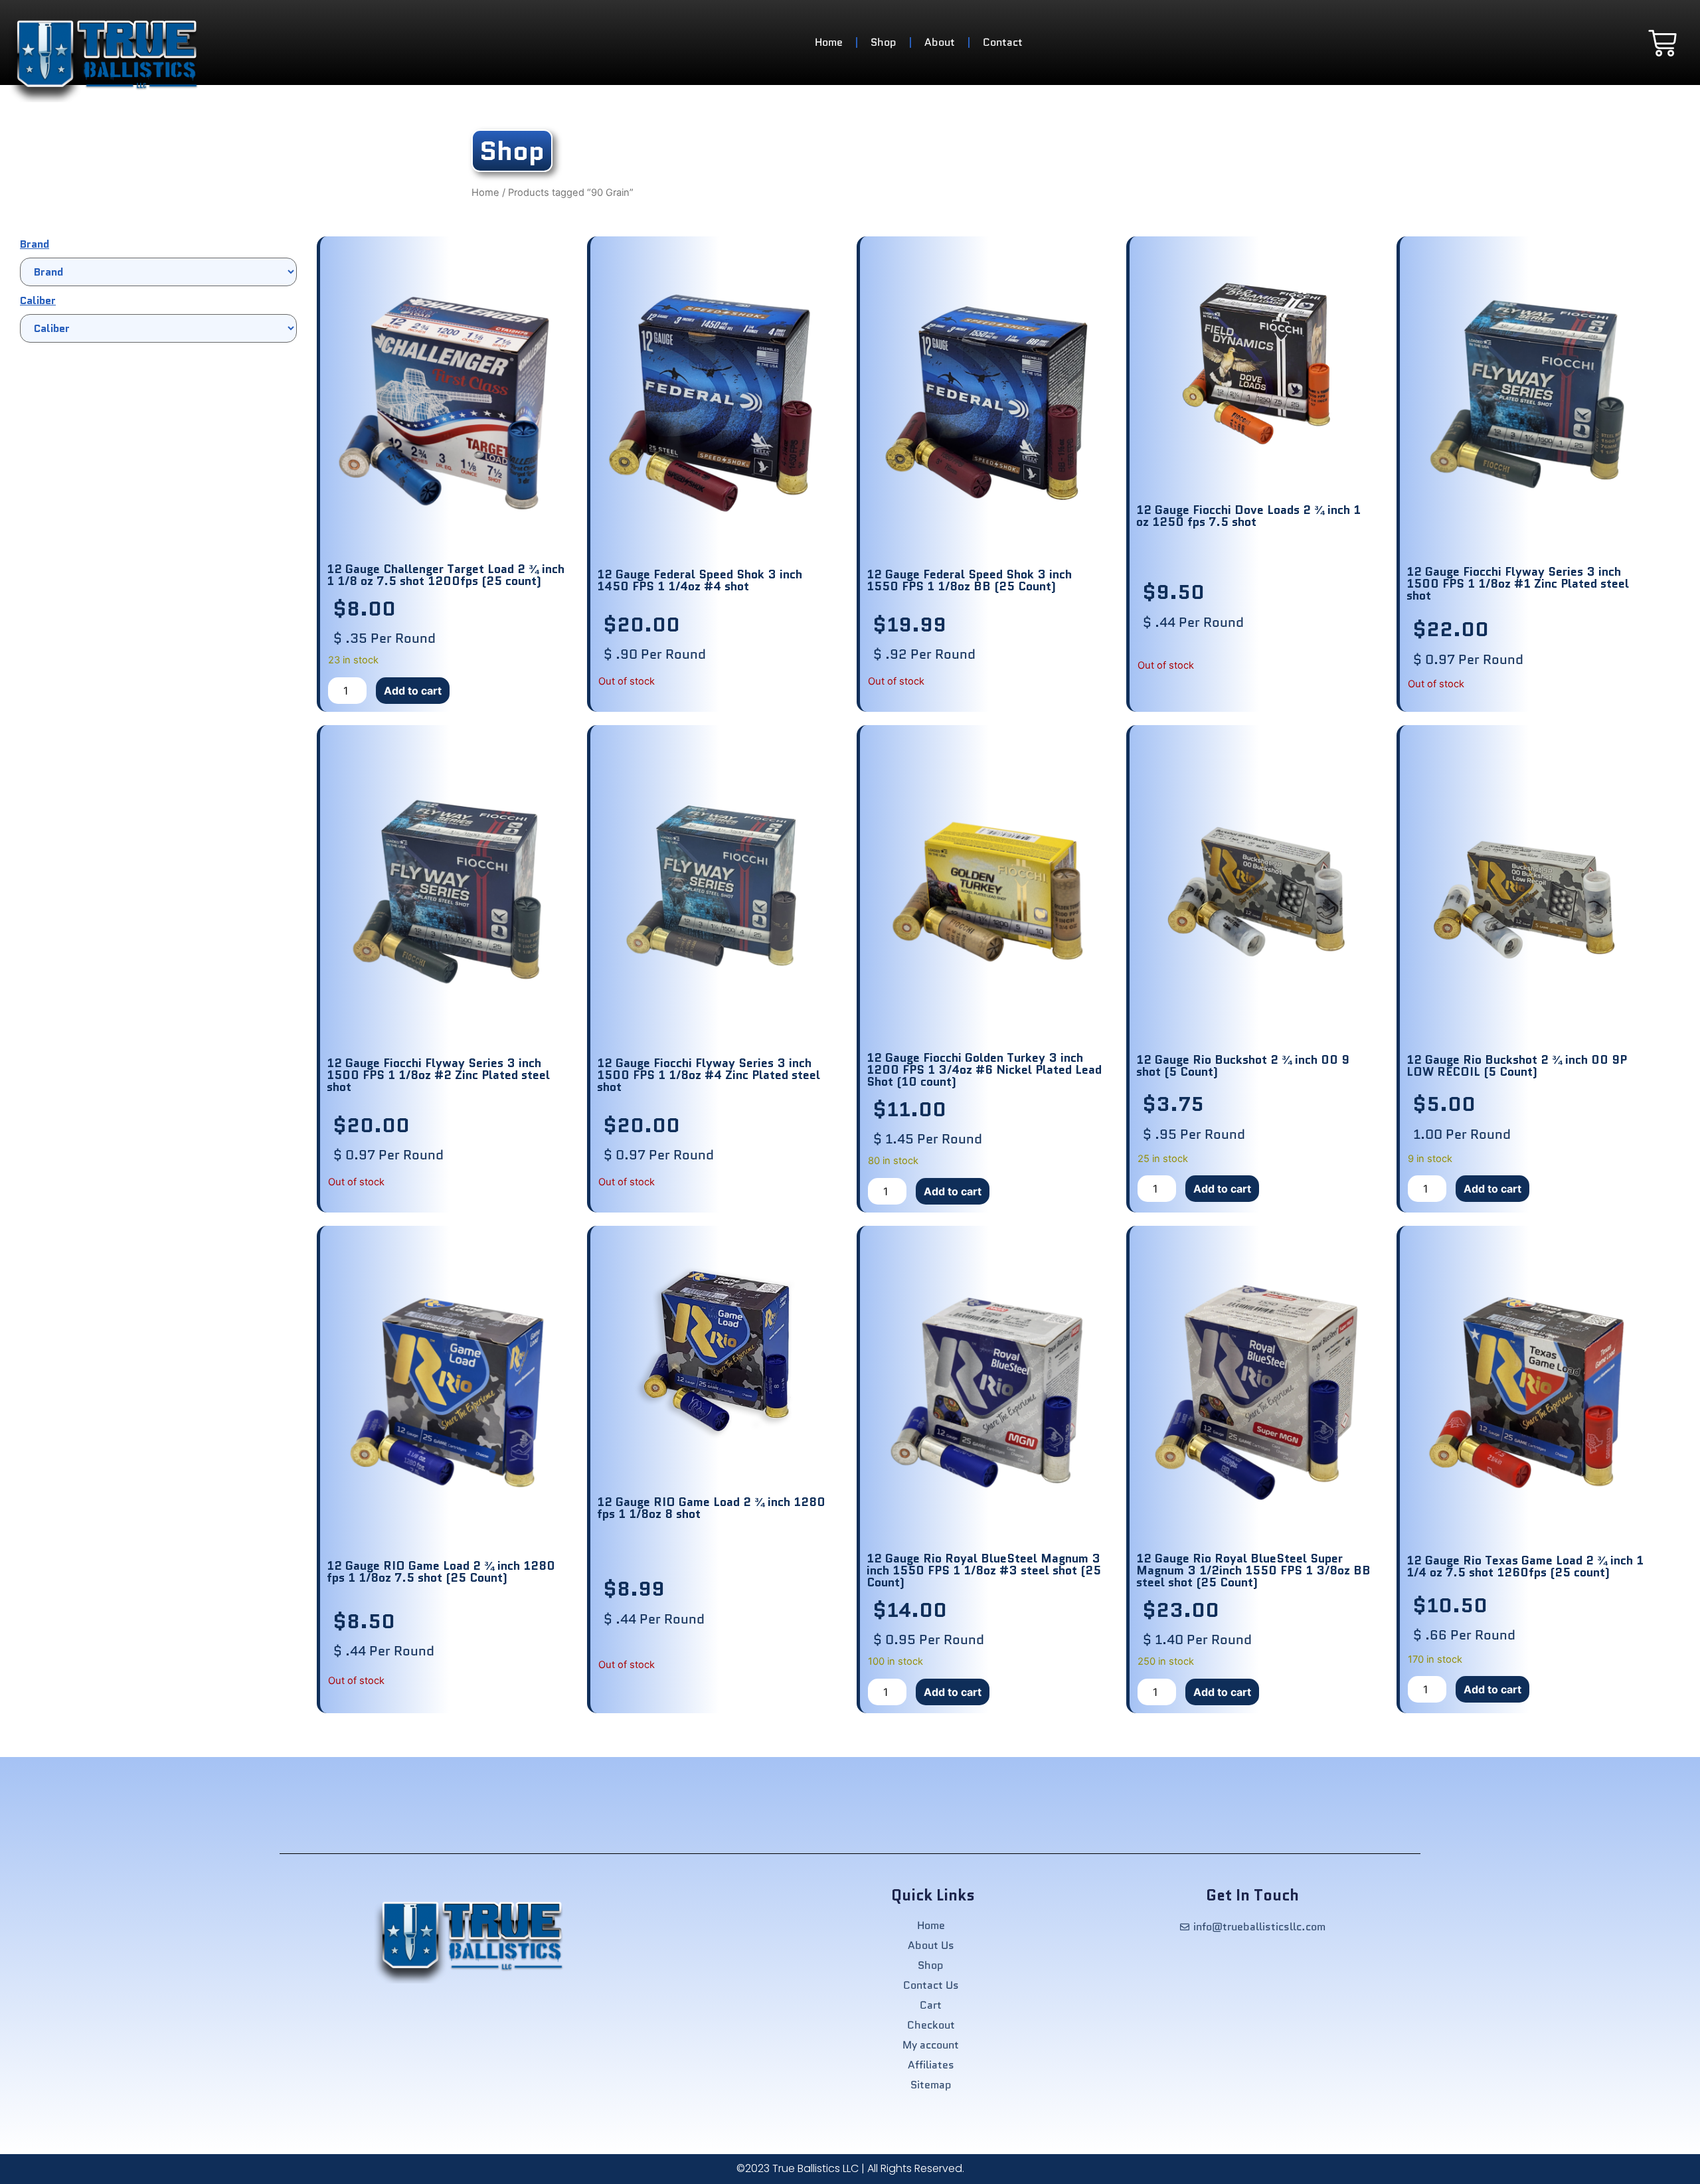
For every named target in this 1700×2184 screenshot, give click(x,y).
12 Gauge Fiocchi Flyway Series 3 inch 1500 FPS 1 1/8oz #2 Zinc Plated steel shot (438, 1075)
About (940, 42)
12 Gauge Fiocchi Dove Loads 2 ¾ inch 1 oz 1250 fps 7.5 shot (1248, 516)
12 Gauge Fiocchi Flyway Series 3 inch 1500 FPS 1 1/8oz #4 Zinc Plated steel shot (709, 1075)
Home (829, 42)
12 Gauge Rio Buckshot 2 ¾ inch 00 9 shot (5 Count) (1243, 1066)
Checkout (931, 2025)
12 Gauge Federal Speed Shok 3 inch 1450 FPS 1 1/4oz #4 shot (700, 580)
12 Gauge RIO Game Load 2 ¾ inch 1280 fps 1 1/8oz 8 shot (711, 1508)
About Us (931, 1946)
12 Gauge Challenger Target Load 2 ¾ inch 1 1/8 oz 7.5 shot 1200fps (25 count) (446, 575)
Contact (1003, 42)
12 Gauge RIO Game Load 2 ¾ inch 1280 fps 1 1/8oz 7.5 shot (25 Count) (441, 1572)
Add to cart (413, 691)
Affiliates (931, 2065)
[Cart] (1662, 43)
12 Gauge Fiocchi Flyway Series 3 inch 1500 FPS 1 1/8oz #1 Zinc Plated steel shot (1518, 584)
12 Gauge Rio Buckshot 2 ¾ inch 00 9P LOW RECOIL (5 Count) (1517, 1066)
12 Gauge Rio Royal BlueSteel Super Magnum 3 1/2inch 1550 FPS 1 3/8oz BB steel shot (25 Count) (1253, 1570)
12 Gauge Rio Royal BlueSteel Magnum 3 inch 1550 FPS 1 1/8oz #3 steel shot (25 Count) (984, 1570)
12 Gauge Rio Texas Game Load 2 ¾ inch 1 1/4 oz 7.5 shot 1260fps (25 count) (1525, 1566)
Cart (931, 2005)
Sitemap (931, 2085)
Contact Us (931, 1985)
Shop (884, 42)
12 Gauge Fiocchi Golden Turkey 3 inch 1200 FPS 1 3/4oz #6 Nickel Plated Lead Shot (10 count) (984, 1070)
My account (931, 2045)
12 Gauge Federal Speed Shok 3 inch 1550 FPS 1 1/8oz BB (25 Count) (969, 580)
